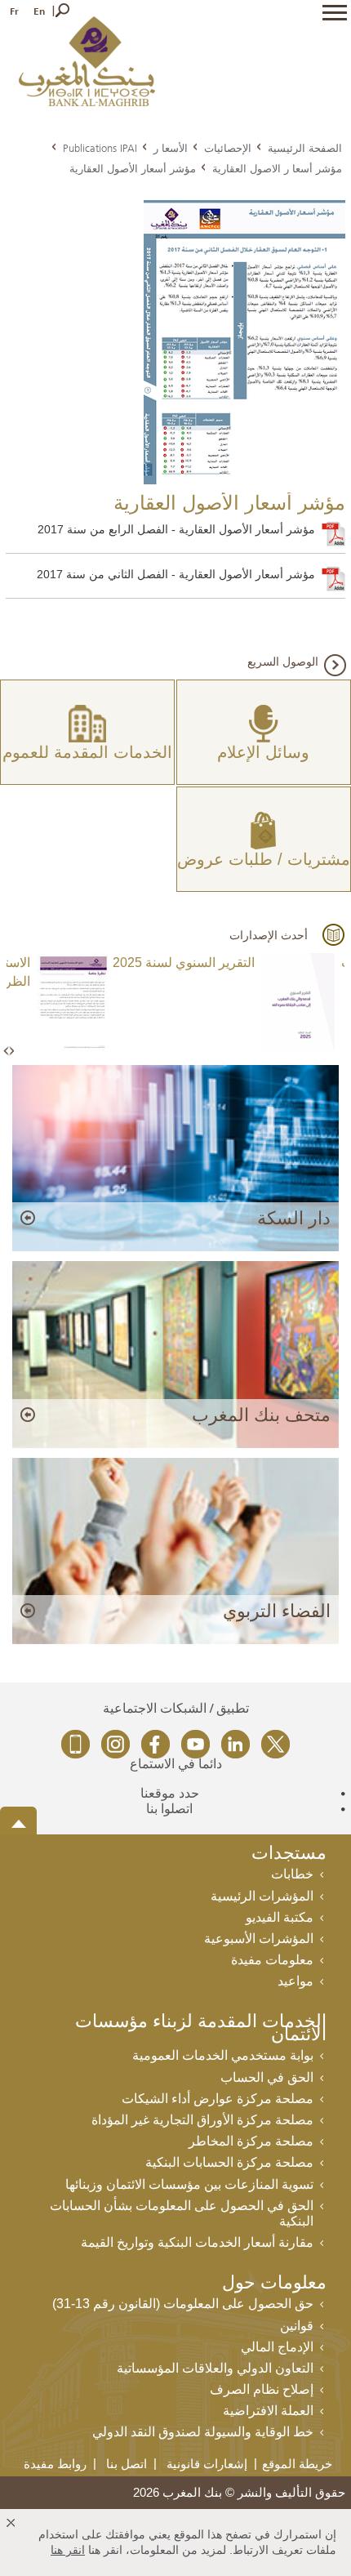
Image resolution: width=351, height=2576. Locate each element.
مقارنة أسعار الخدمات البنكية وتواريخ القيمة (197, 2242)
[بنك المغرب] (87, 60)
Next (11, 1052)
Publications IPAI (100, 148)
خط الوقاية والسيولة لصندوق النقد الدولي (203, 2432)
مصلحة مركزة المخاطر (251, 2141)
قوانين (297, 2326)
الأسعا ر (171, 148)
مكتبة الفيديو (280, 1917)
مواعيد (295, 1981)
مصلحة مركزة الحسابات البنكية (229, 2162)
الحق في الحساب (267, 2077)
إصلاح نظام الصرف (262, 2389)
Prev (7, 1052)
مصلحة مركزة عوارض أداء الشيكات (218, 2099)
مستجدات (289, 1854)
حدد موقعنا (170, 1793)
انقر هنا (68, 2550)
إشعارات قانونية (207, 2464)
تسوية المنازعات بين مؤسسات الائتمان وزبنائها (189, 2184)
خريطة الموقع (297, 2464)
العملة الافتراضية (268, 2411)
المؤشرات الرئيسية (262, 1896)
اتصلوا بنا (169, 1809)
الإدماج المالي (277, 2347)
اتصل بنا (127, 2464)
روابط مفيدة (55, 2464)
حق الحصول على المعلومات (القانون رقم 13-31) (183, 2304)
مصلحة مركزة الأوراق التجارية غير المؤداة (202, 2120)
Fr (14, 11)
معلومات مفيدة (272, 1960)
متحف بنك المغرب (261, 1415)
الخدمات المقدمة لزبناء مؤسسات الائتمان (201, 2029)
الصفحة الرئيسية (305, 148)
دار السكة (294, 1218)
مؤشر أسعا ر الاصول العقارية (277, 168)
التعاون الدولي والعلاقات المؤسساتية (215, 2368)
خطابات (292, 1874)
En (39, 11)
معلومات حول (274, 2284)
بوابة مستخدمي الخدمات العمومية (223, 2055)
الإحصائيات (228, 148)
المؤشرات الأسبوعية (259, 1939)
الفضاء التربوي (277, 1611)
